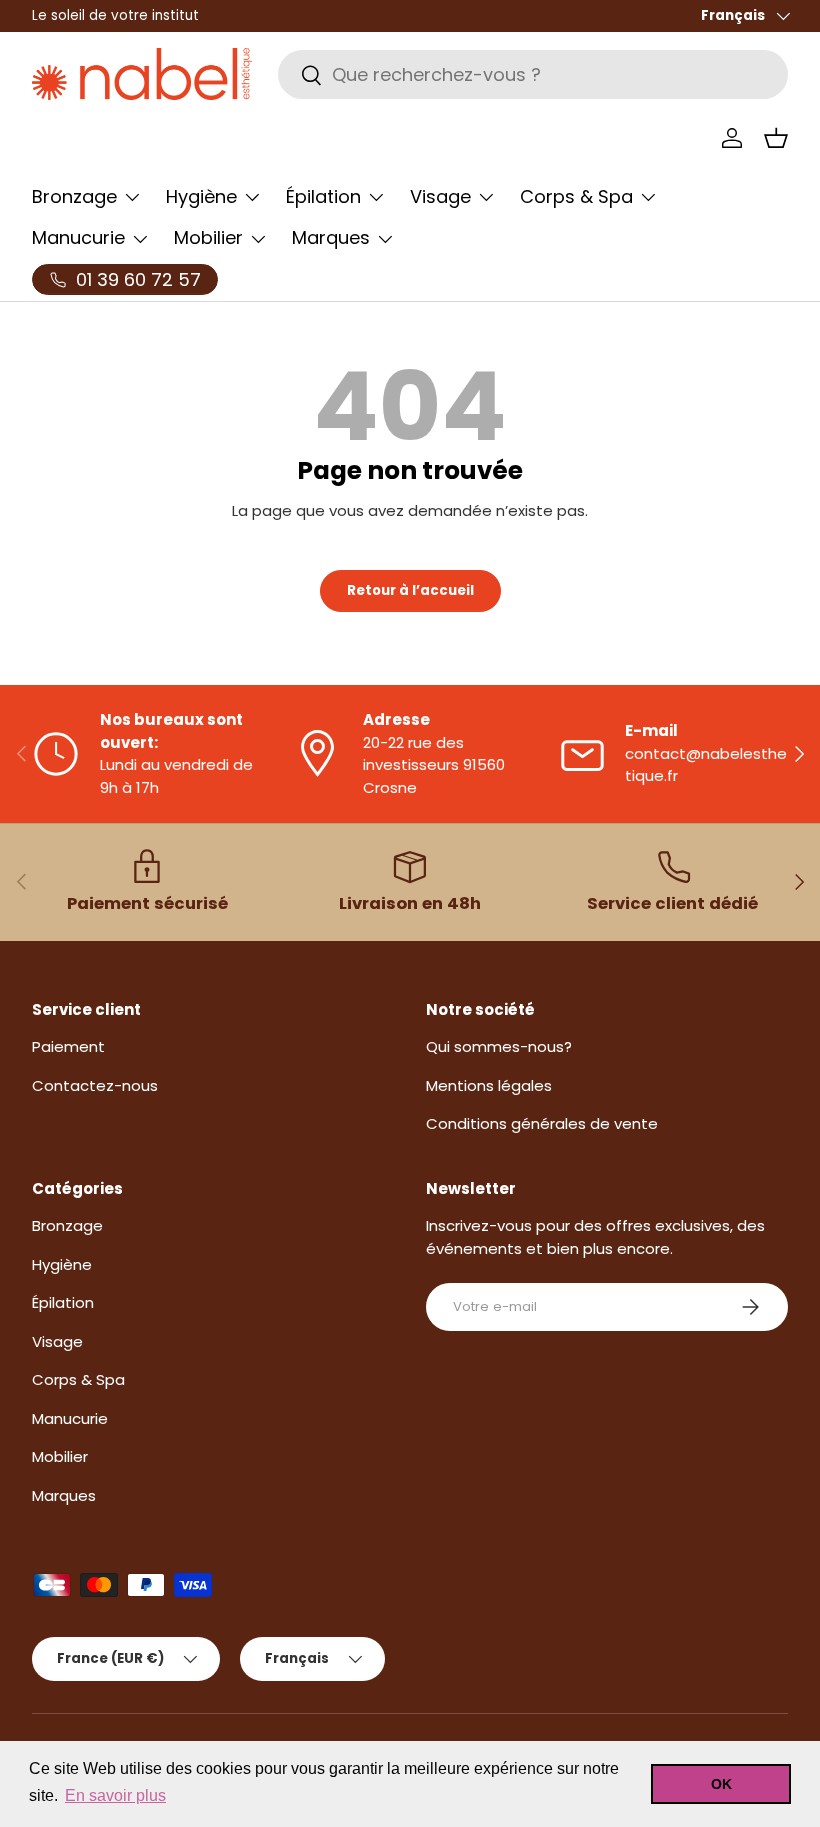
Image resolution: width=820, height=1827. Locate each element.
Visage (57, 1341)
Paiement (68, 1046)
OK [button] (721, 1784)
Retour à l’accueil (410, 590)
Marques (64, 1495)
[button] (776, 138)
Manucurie (70, 1418)
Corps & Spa (78, 1379)
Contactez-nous (95, 1085)
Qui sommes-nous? (499, 1046)
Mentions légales (489, 1085)
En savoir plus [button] (115, 1795)
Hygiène (62, 1264)
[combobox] (533, 74)
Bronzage (67, 1225)
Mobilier (60, 1456)
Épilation (63, 1302)
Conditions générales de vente (542, 1123)
